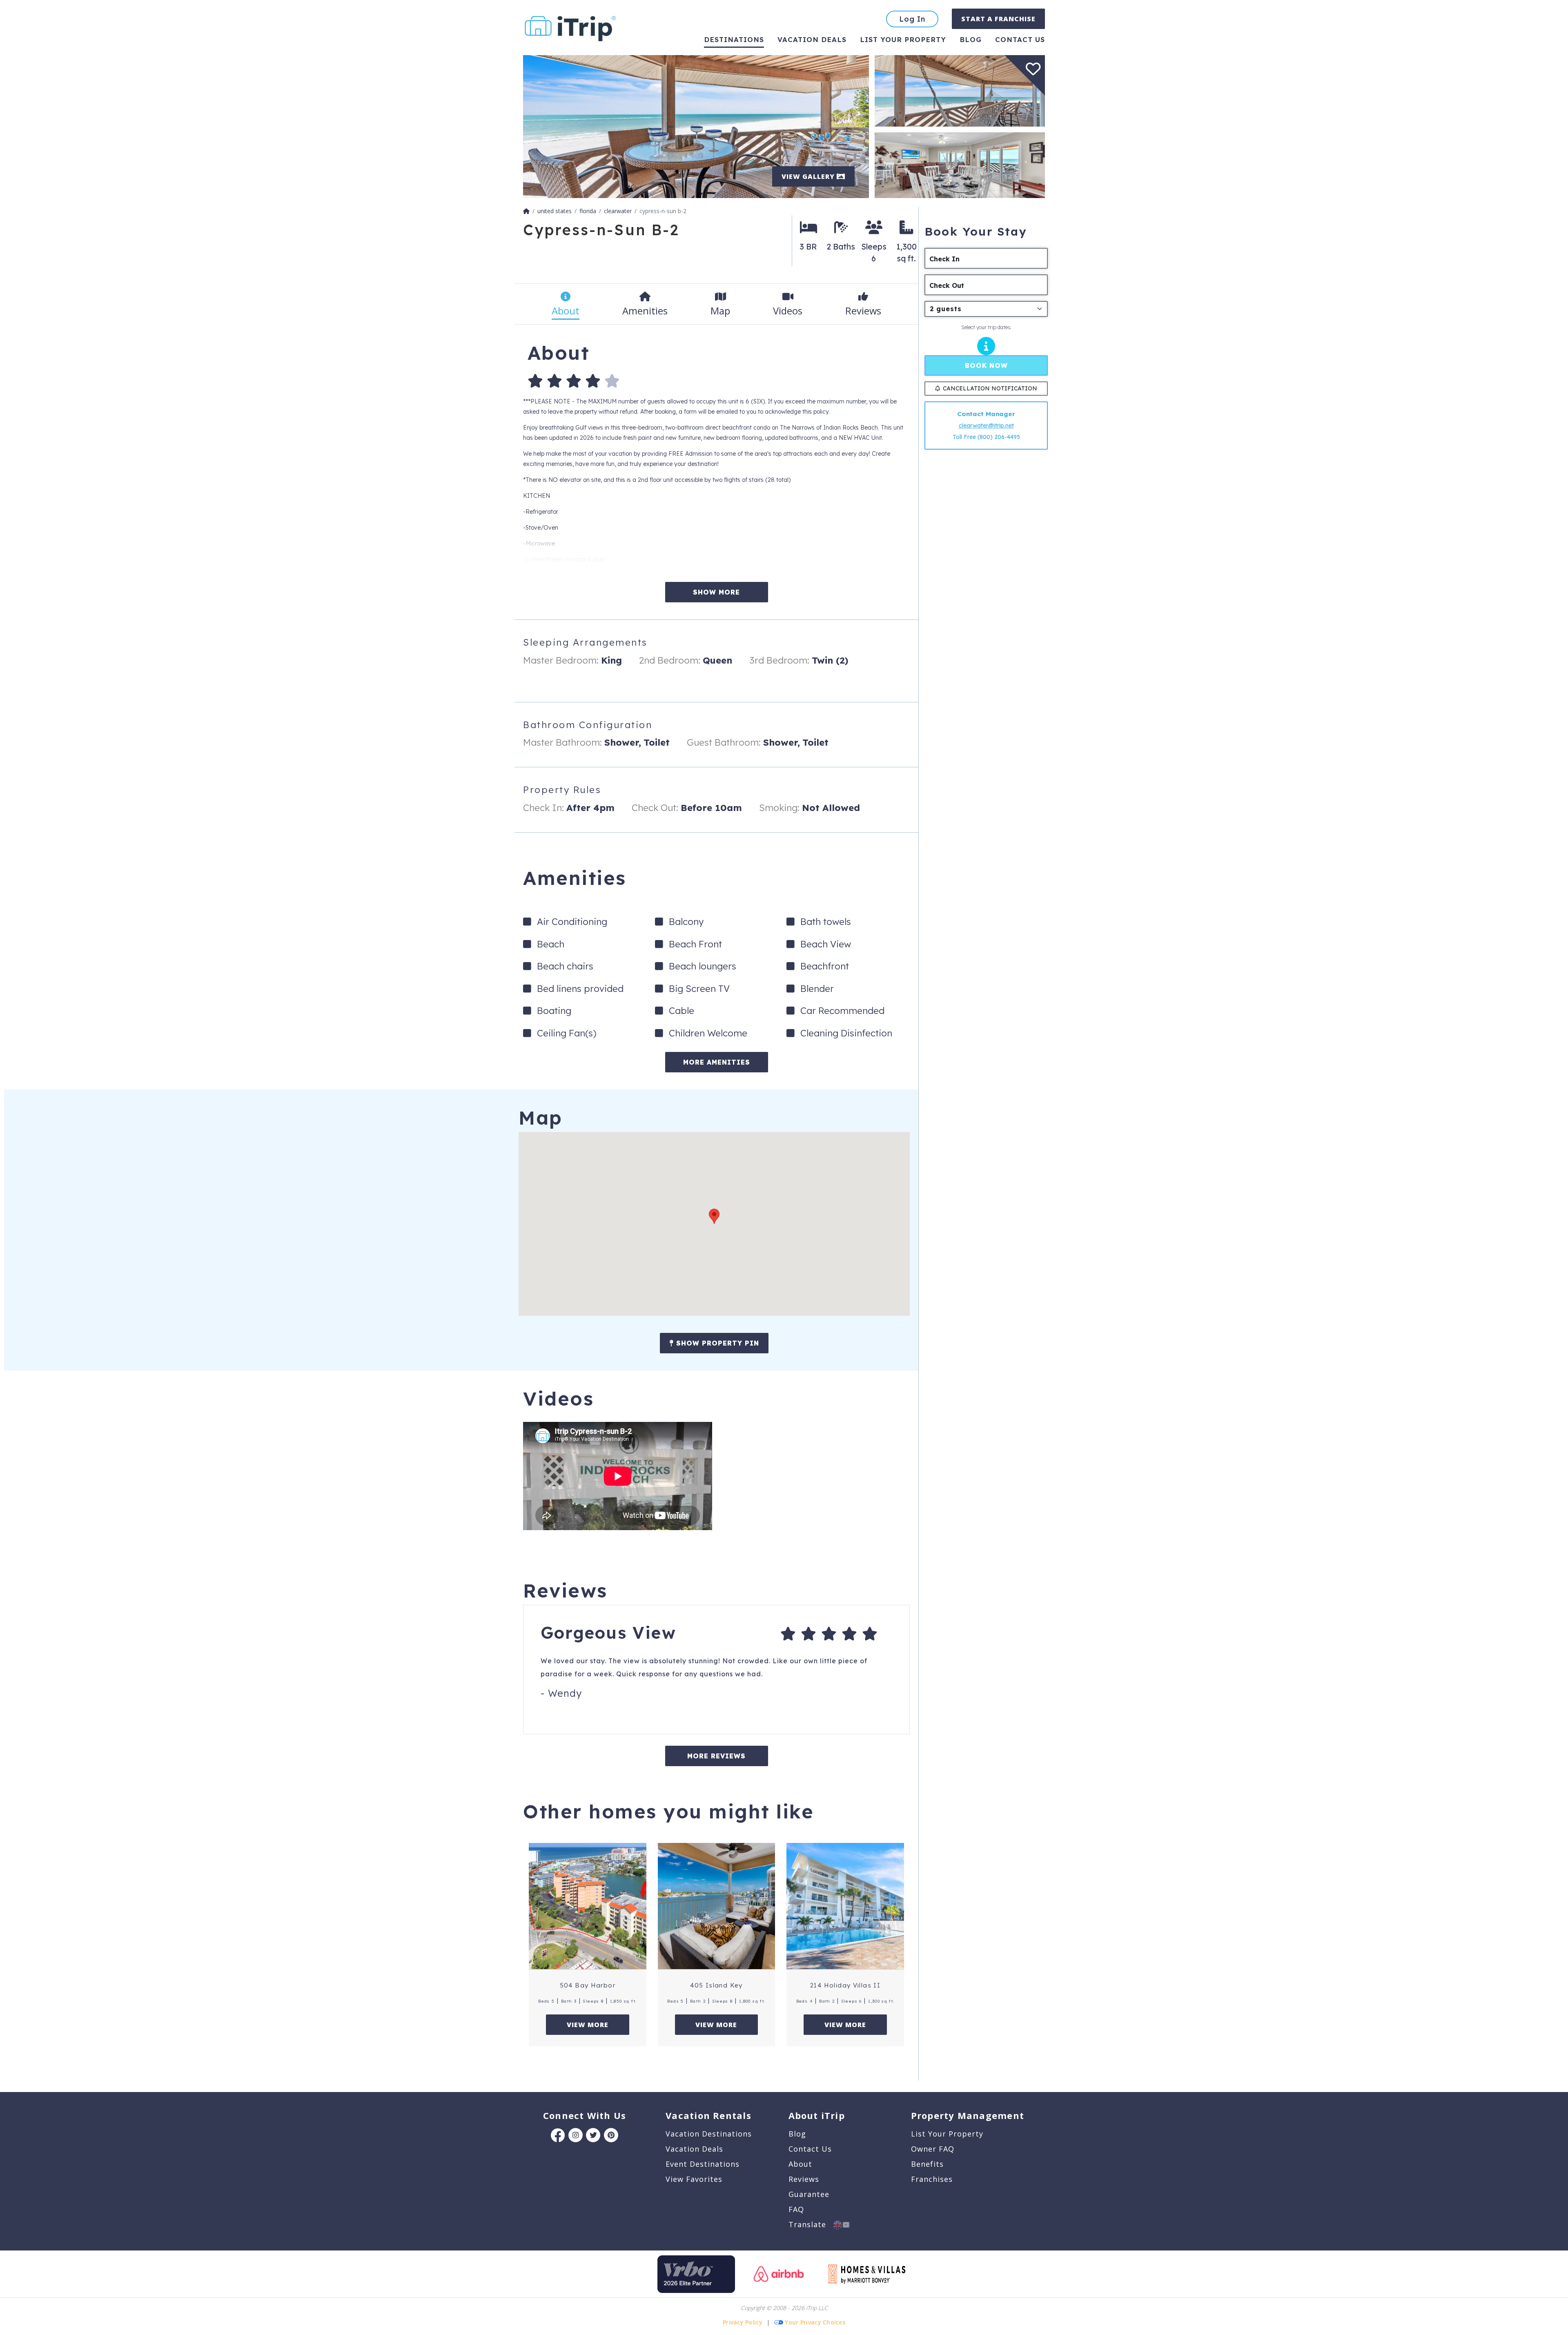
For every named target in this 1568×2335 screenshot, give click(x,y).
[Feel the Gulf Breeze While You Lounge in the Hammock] (960, 90)
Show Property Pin (716, 1343)
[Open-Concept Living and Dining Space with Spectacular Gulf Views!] (960, 164)
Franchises (932, 2179)
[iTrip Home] (526, 211)
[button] (714, 1216)
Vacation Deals (812, 39)
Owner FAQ (933, 2149)
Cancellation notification (990, 388)
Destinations (734, 39)
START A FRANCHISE (998, 19)
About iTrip (817, 2115)
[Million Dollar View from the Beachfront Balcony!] (696, 126)
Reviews (804, 2179)
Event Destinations (703, 2164)
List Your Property (903, 39)
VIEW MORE (588, 2025)
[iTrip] (570, 27)
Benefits (927, 2164)
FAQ (796, 2209)
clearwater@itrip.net (986, 426)
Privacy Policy (743, 2322)
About (800, 2164)
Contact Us (810, 2149)
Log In (912, 19)
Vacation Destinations (709, 2134)
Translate (811, 2224)
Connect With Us (585, 2115)
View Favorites (694, 2179)
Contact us (1020, 39)
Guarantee (809, 2194)
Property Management (968, 2115)
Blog (971, 39)
